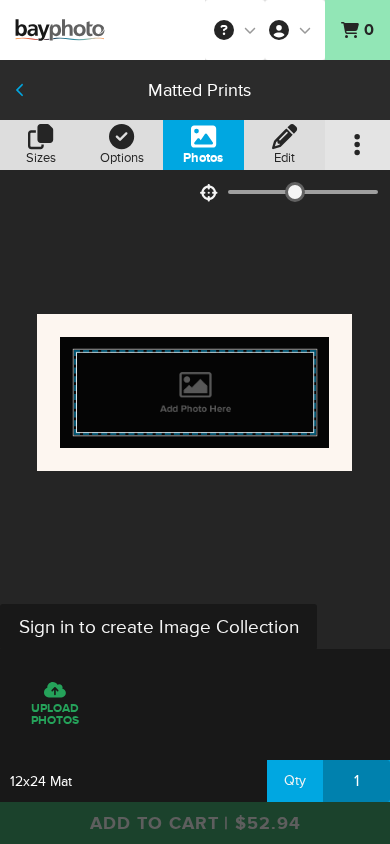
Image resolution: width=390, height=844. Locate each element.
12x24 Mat (41, 781)
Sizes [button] (41, 158)
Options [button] (122, 158)
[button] (235, 30)
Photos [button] (203, 158)
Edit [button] (284, 158)
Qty (295, 780)
